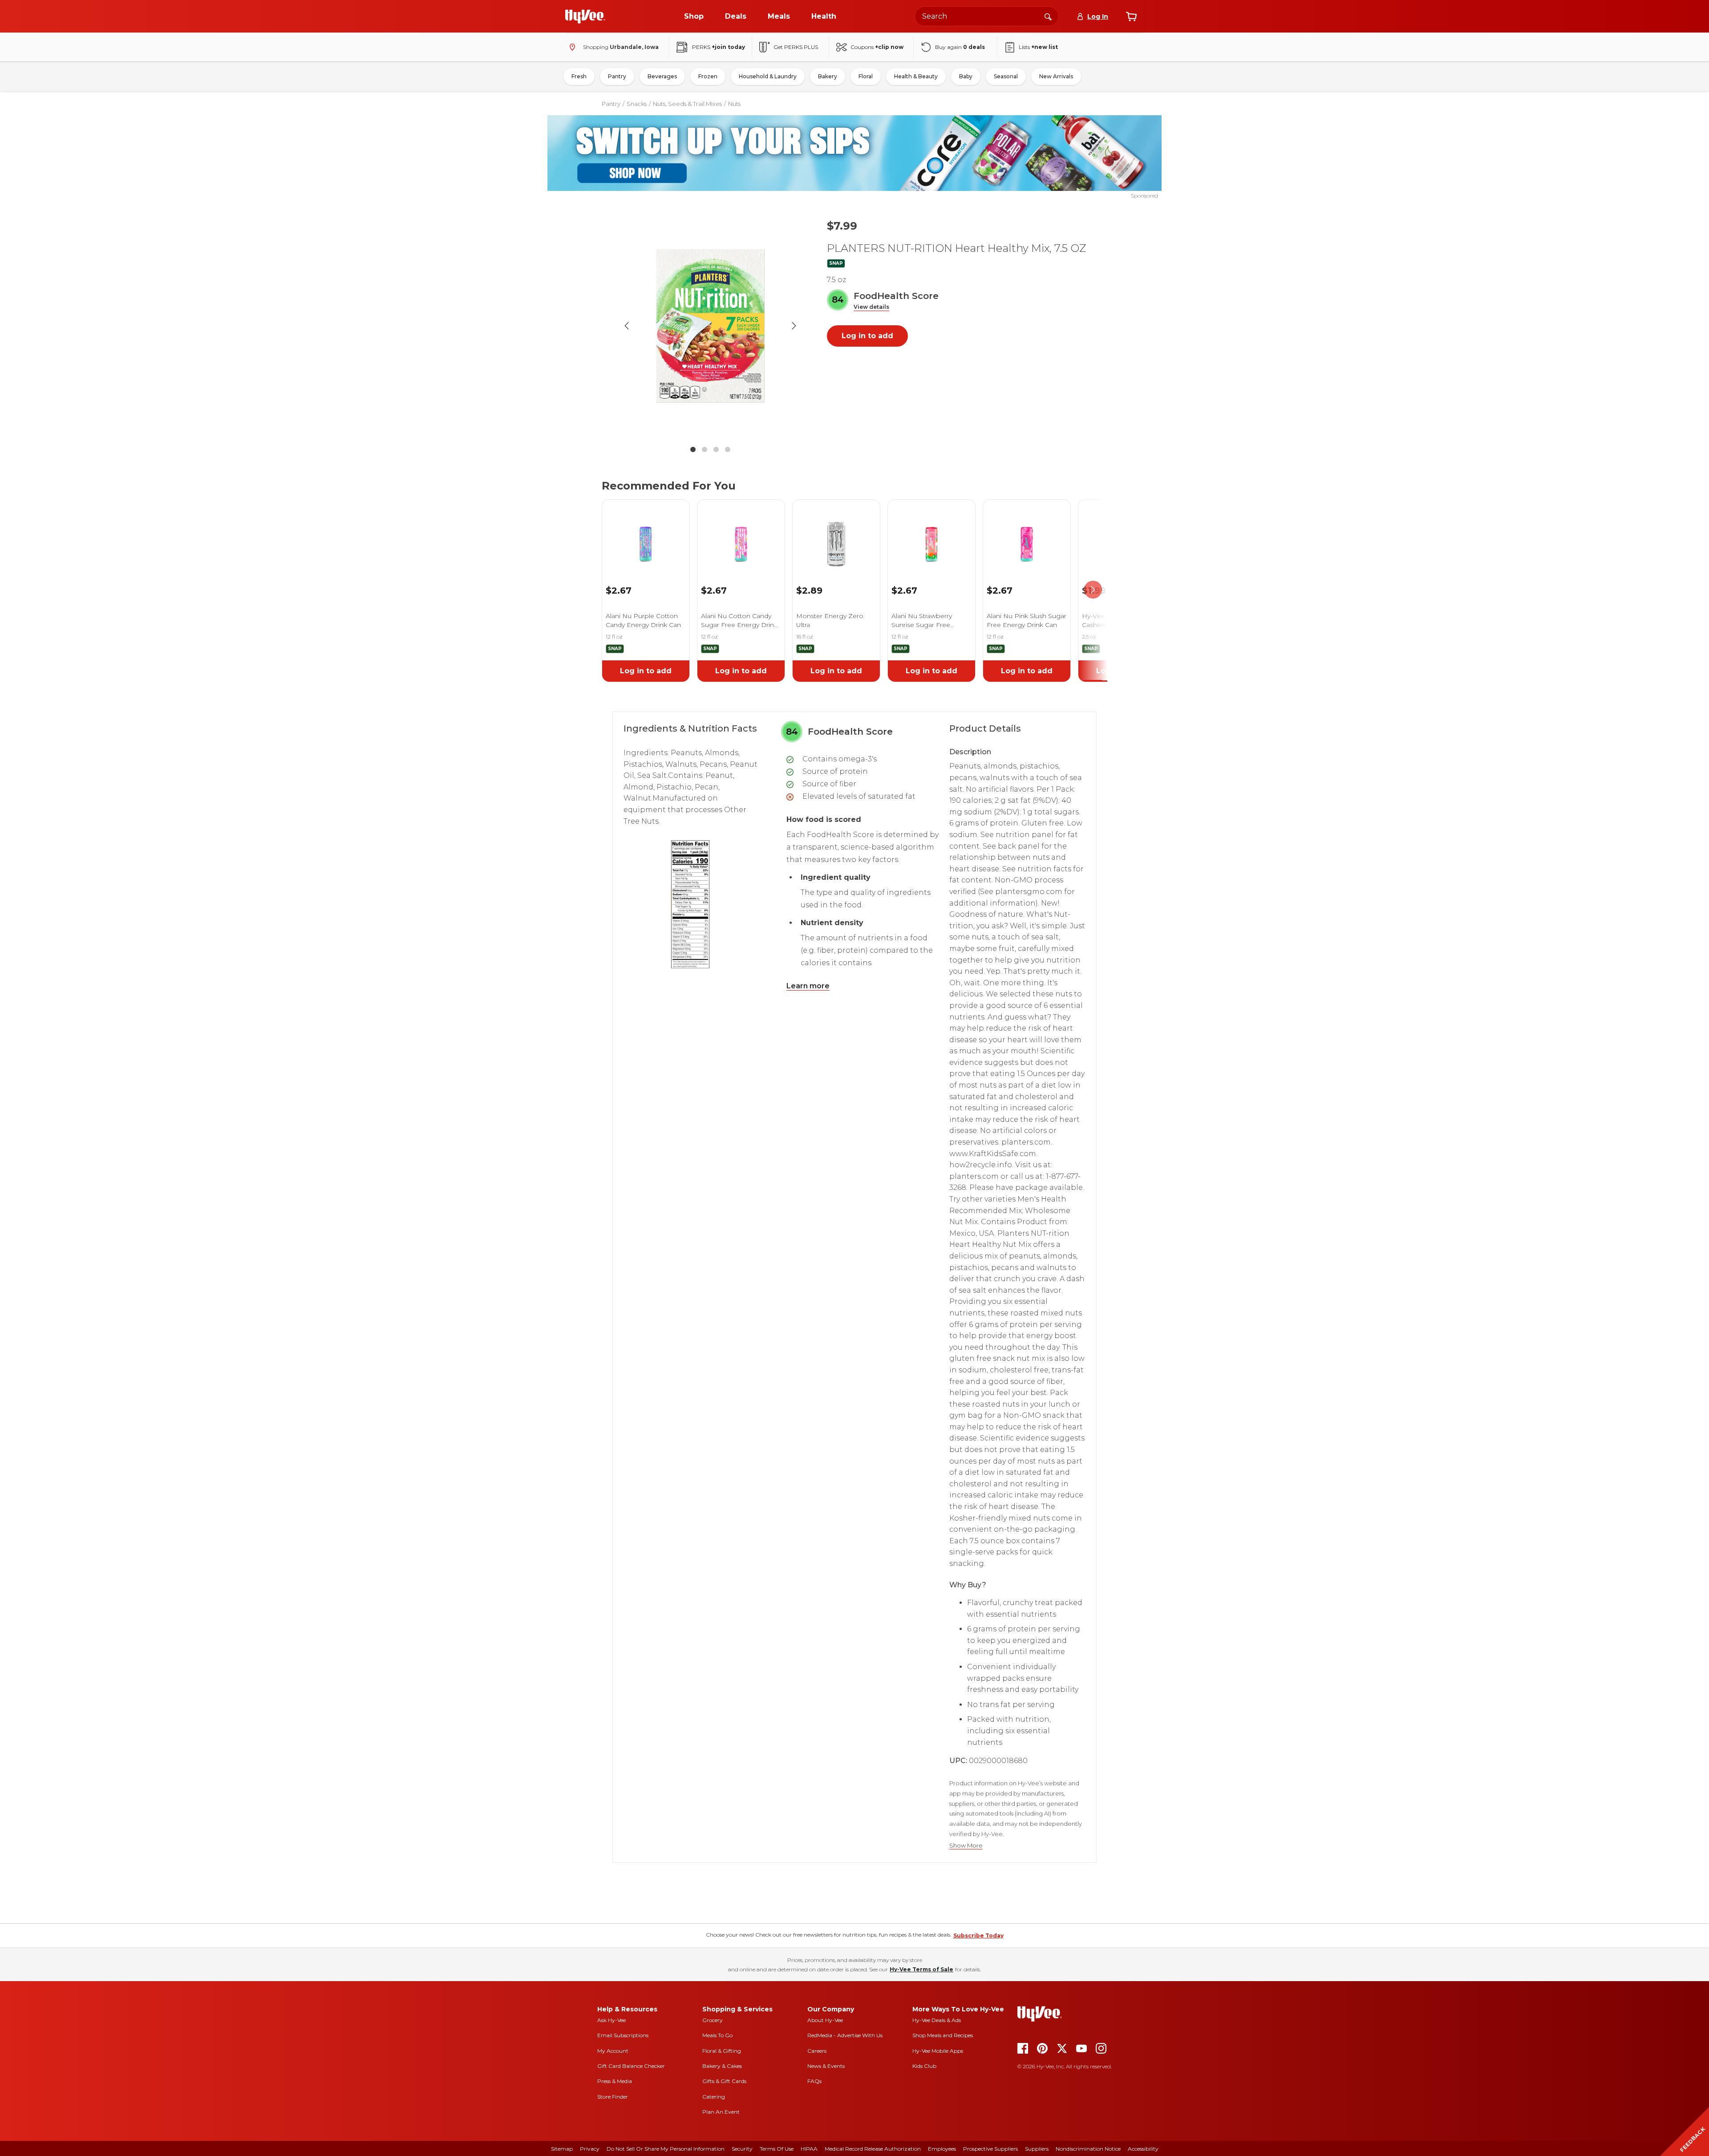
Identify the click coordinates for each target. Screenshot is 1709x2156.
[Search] (1048, 16)
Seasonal (1006, 76)
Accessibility (1143, 2149)
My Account (613, 2051)
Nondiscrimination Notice (1088, 2149)
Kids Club (924, 2066)
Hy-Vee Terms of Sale (921, 1969)
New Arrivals (1056, 76)
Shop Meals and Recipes (943, 2035)
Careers (817, 2051)
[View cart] (1131, 16)
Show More (966, 1846)
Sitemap (562, 2149)
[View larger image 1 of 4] (710, 326)
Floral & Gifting (722, 2051)
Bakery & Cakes (722, 2066)
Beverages (662, 76)
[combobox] (987, 16)
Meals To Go (717, 2035)
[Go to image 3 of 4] (716, 449)
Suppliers (1037, 2149)
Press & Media (615, 2081)
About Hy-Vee (825, 2020)
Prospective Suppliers (990, 2149)
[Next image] (794, 326)
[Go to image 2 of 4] (705, 449)
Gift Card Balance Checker (631, 2066)
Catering (714, 2097)
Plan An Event (721, 2112)
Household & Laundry (768, 76)
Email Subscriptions (623, 2035)
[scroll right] (1093, 590)
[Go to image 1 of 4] (693, 449)
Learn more (808, 986)
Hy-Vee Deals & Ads (937, 2020)
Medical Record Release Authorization (873, 2149)
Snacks (637, 104)
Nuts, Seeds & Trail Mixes (687, 104)
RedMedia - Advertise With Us (845, 2035)
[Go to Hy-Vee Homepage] (585, 16)
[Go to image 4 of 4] (728, 449)
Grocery (713, 2020)
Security (742, 2149)
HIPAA (809, 2149)
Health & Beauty (916, 76)
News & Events (826, 2066)
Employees (942, 2149)
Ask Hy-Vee (612, 2020)
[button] (871, 307)
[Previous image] (627, 326)
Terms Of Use (777, 2149)
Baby (966, 76)
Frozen (708, 76)
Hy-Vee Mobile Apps (938, 2051)
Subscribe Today (978, 1936)
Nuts (734, 104)
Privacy (590, 2149)
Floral (866, 76)
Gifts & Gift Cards (724, 2081)
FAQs (814, 2081)
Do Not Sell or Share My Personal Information (666, 2149)
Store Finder (613, 2097)
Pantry (617, 76)
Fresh (579, 76)
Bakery (828, 76)
